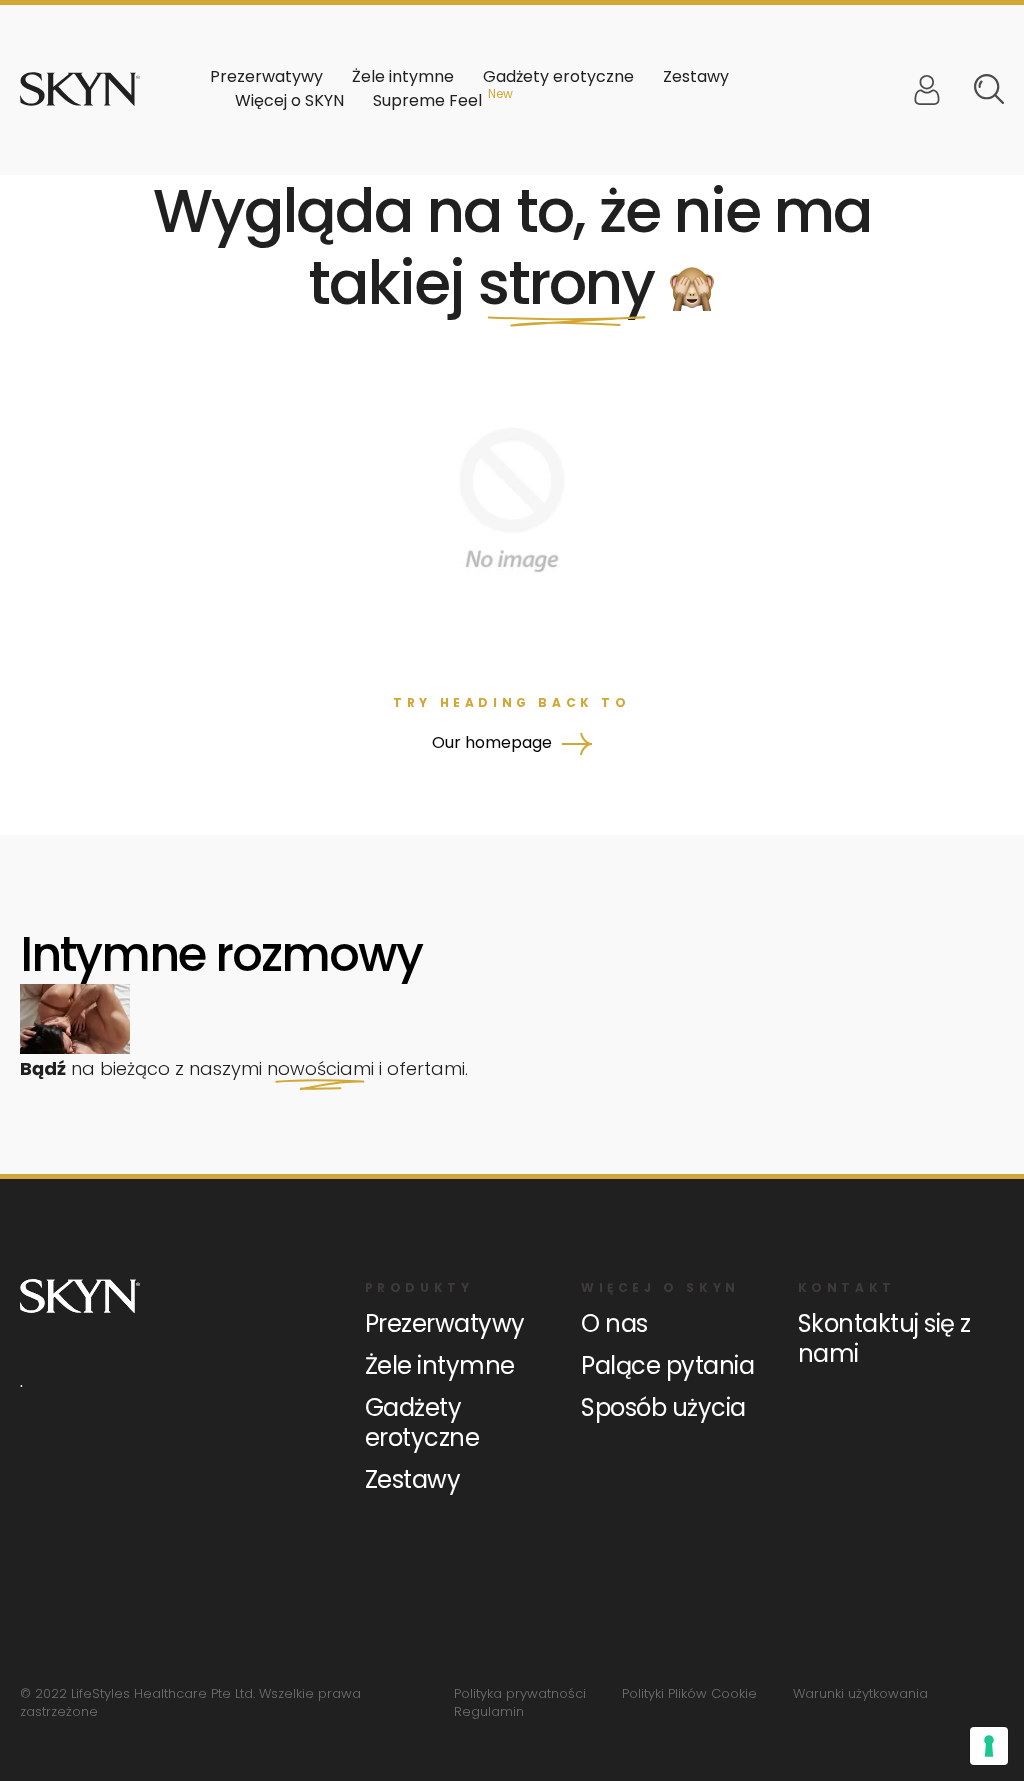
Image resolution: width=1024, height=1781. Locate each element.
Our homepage (494, 742)
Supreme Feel (427, 100)
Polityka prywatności (520, 1693)
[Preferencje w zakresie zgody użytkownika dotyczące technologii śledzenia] (989, 1746)
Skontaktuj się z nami (884, 1338)
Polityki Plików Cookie (689, 1693)
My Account (927, 89)
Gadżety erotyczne (422, 1422)
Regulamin (489, 1711)
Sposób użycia (663, 1407)
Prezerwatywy (445, 1323)
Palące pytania (667, 1365)
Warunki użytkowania (860, 1693)
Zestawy (696, 76)
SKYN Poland (80, 89)
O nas (614, 1323)
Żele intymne (440, 1365)
